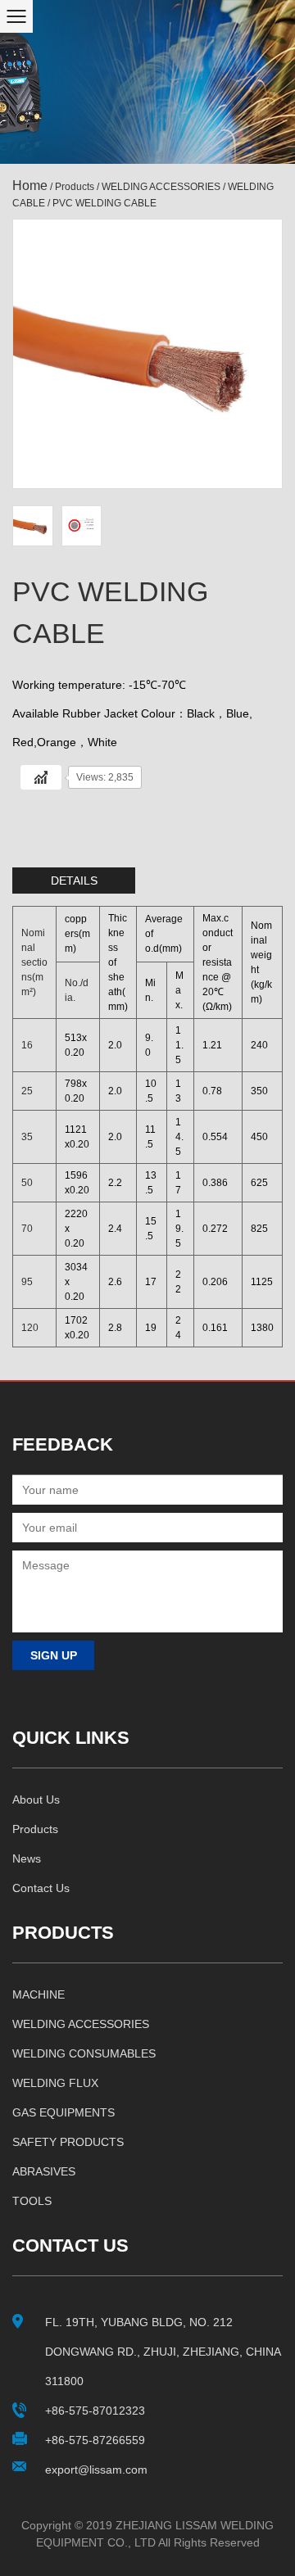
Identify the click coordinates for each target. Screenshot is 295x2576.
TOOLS (32, 2201)
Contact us (41, 1888)
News (27, 1858)
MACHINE (39, 1994)
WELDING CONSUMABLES (84, 2053)
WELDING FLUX (55, 2083)
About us (36, 1800)
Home (30, 186)
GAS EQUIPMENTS (64, 2112)
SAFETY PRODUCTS (68, 2142)
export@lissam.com (96, 2470)
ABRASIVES (44, 2171)
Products (75, 187)
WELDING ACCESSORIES (161, 187)
